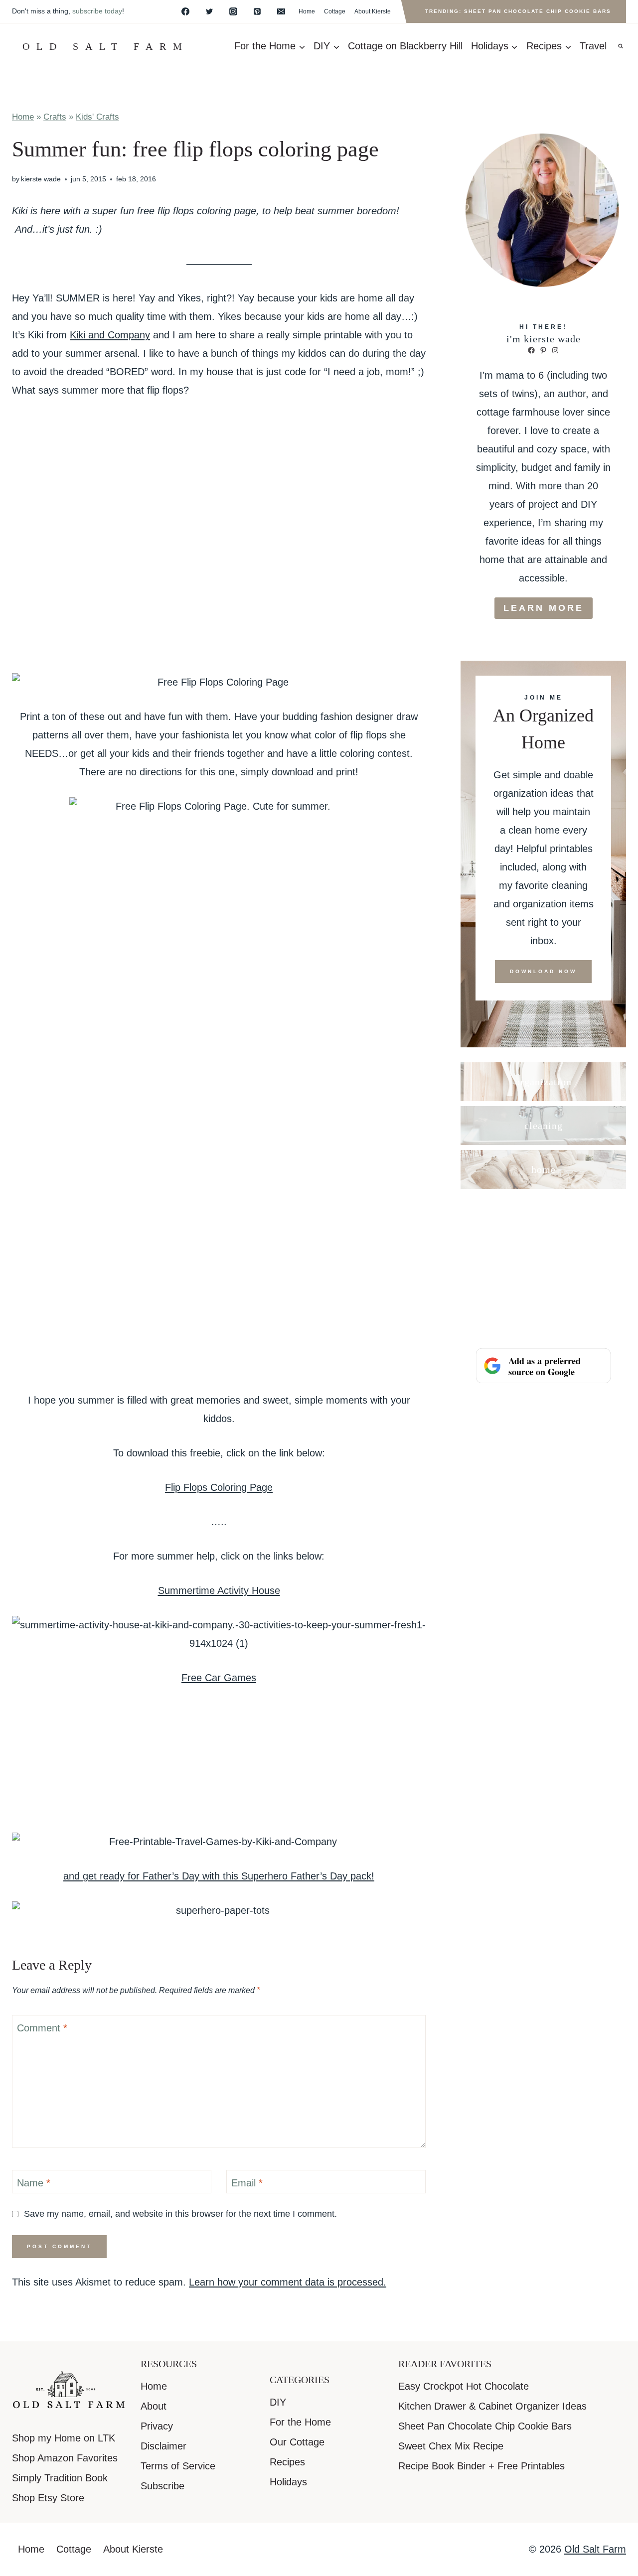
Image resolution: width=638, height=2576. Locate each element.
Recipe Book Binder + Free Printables (481, 2466)
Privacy (157, 2426)
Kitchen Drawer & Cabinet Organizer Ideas (492, 2406)
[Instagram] (233, 11)
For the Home (300, 2422)
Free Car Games (219, 1678)
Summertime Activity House (219, 1590)
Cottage (335, 11)
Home (307, 11)
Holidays (288, 2482)
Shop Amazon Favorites (65, 2458)
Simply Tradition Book (60, 2478)
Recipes (287, 2462)
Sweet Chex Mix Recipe (451, 2446)
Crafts (55, 117)
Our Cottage (297, 2442)
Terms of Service (178, 2466)
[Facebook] (185, 11)
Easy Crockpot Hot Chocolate (464, 2386)
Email (247, 2183)
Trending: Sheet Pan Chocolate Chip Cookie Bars (518, 11)
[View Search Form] (621, 46)
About (154, 2406)
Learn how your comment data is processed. (288, 2282)
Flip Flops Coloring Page (219, 1487)
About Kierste (373, 11)
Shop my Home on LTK (64, 2438)
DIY (278, 2402)
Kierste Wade (41, 179)
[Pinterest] (257, 11)
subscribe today (97, 11)
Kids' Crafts (97, 117)
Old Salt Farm (595, 2549)
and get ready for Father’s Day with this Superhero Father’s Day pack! (219, 1876)
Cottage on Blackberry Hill (405, 46)
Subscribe (162, 2486)
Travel (593, 46)
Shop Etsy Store (48, 2498)
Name (34, 2183)
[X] (209, 11)
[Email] (281, 11)
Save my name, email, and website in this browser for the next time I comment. (180, 2214)
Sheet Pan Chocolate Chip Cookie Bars (485, 2426)
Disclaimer (163, 2446)
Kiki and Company (110, 335)
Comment (42, 2028)
